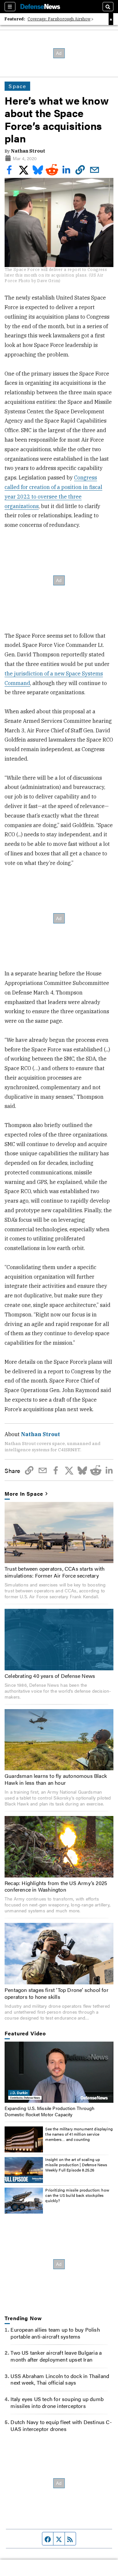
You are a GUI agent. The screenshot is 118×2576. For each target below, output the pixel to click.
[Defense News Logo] (40, 7)
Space (17, 86)
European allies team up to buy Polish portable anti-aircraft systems (55, 2333)
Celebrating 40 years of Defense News (50, 1676)
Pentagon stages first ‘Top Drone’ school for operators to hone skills (57, 1993)
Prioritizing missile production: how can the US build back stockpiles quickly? (77, 2195)
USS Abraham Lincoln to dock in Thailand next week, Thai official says (60, 2379)
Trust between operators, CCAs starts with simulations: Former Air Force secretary (55, 1572)
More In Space (24, 1494)
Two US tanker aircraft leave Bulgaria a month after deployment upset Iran (56, 2356)
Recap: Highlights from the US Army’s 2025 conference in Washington (56, 1886)
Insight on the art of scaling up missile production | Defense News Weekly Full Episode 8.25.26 (76, 2164)
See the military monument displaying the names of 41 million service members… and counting (79, 2134)
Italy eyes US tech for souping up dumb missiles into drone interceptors (57, 2402)
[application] (59, 2072)
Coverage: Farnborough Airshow (59, 19)
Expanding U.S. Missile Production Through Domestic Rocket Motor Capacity (49, 2111)
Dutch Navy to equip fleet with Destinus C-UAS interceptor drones (61, 2425)
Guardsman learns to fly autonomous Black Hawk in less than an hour (56, 1779)
